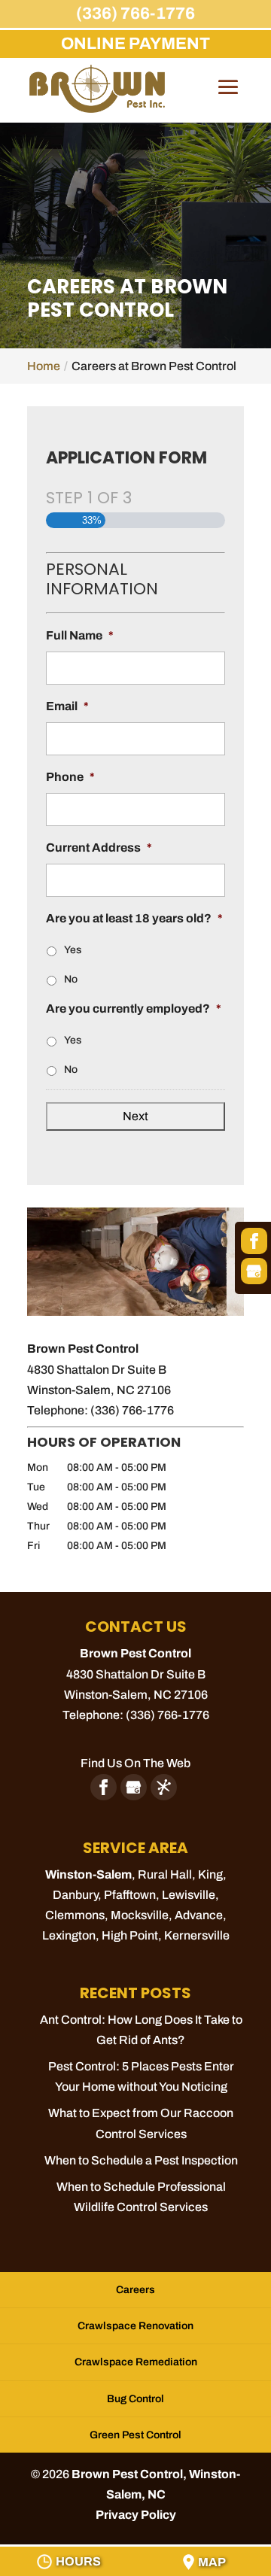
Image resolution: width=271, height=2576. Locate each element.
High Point (130, 1935)
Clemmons (75, 1915)
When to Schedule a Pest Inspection (141, 2160)
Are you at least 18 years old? (134, 918)
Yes (73, 950)
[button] (228, 98)
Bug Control (135, 2399)
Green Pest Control (135, 2435)
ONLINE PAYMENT (135, 44)
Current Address (99, 848)
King (210, 1874)
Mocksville (140, 1915)
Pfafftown (130, 1895)
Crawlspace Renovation (135, 2326)
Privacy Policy (136, 2515)
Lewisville (189, 1895)
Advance (199, 1915)
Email (67, 706)
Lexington (69, 1935)
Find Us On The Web (135, 1763)
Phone (70, 777)
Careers (135, 2290)
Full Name (80, 635)
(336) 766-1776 (135, 14)
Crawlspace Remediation (136, 2362)
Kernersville (197, 1935)
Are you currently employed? (134, 1009)
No (71, 979)
